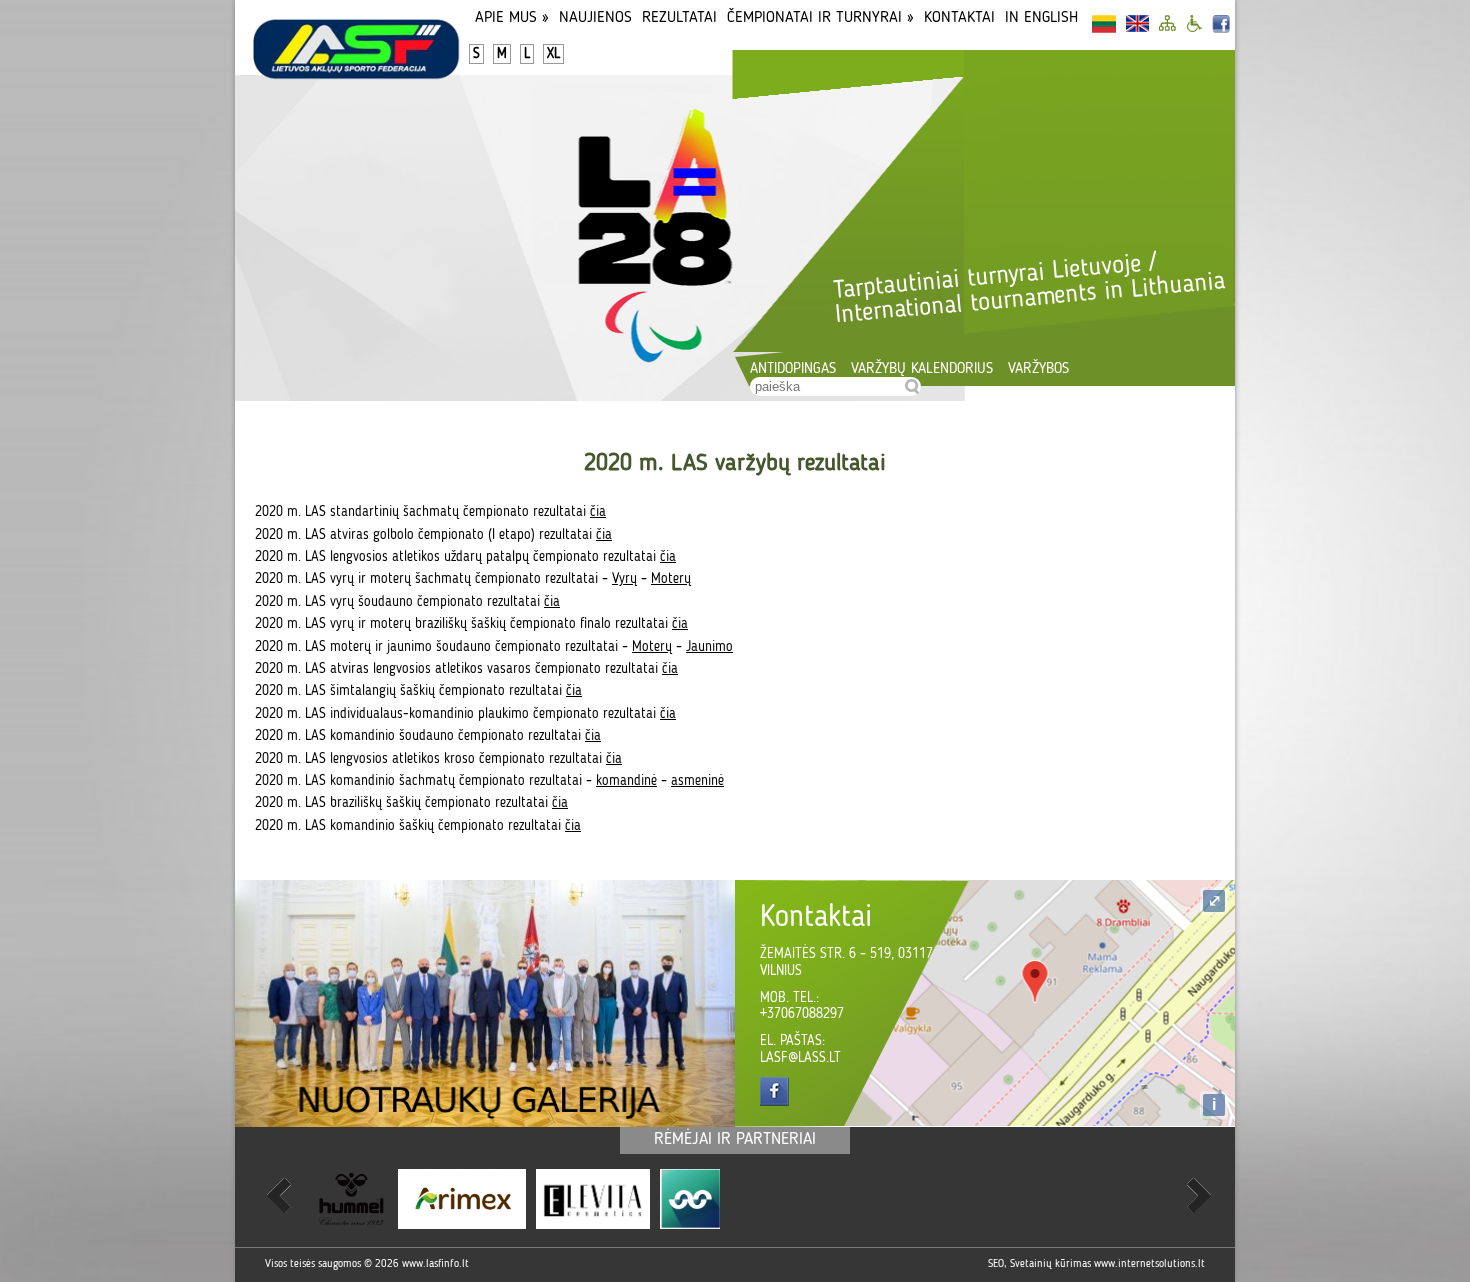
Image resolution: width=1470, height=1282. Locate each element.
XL (553, 54)
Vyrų (624, 579)
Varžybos (1038, 369)
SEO (996, 1264)
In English (1041, 18)
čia (598, 512)
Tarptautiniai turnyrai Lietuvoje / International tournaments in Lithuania (1029, 289)
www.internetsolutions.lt (1149, 1264)
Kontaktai (959, 18)
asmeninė (697, 781)
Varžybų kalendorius (922, 369)
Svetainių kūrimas (1050, 1264)
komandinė (626, 781)
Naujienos (595, 18)
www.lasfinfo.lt (435, 1264)
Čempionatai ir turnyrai (820, 18)
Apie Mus (512, 18)
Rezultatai (679, 18)
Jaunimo (709, 647)
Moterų (671, 579)
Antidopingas (793, 369)
